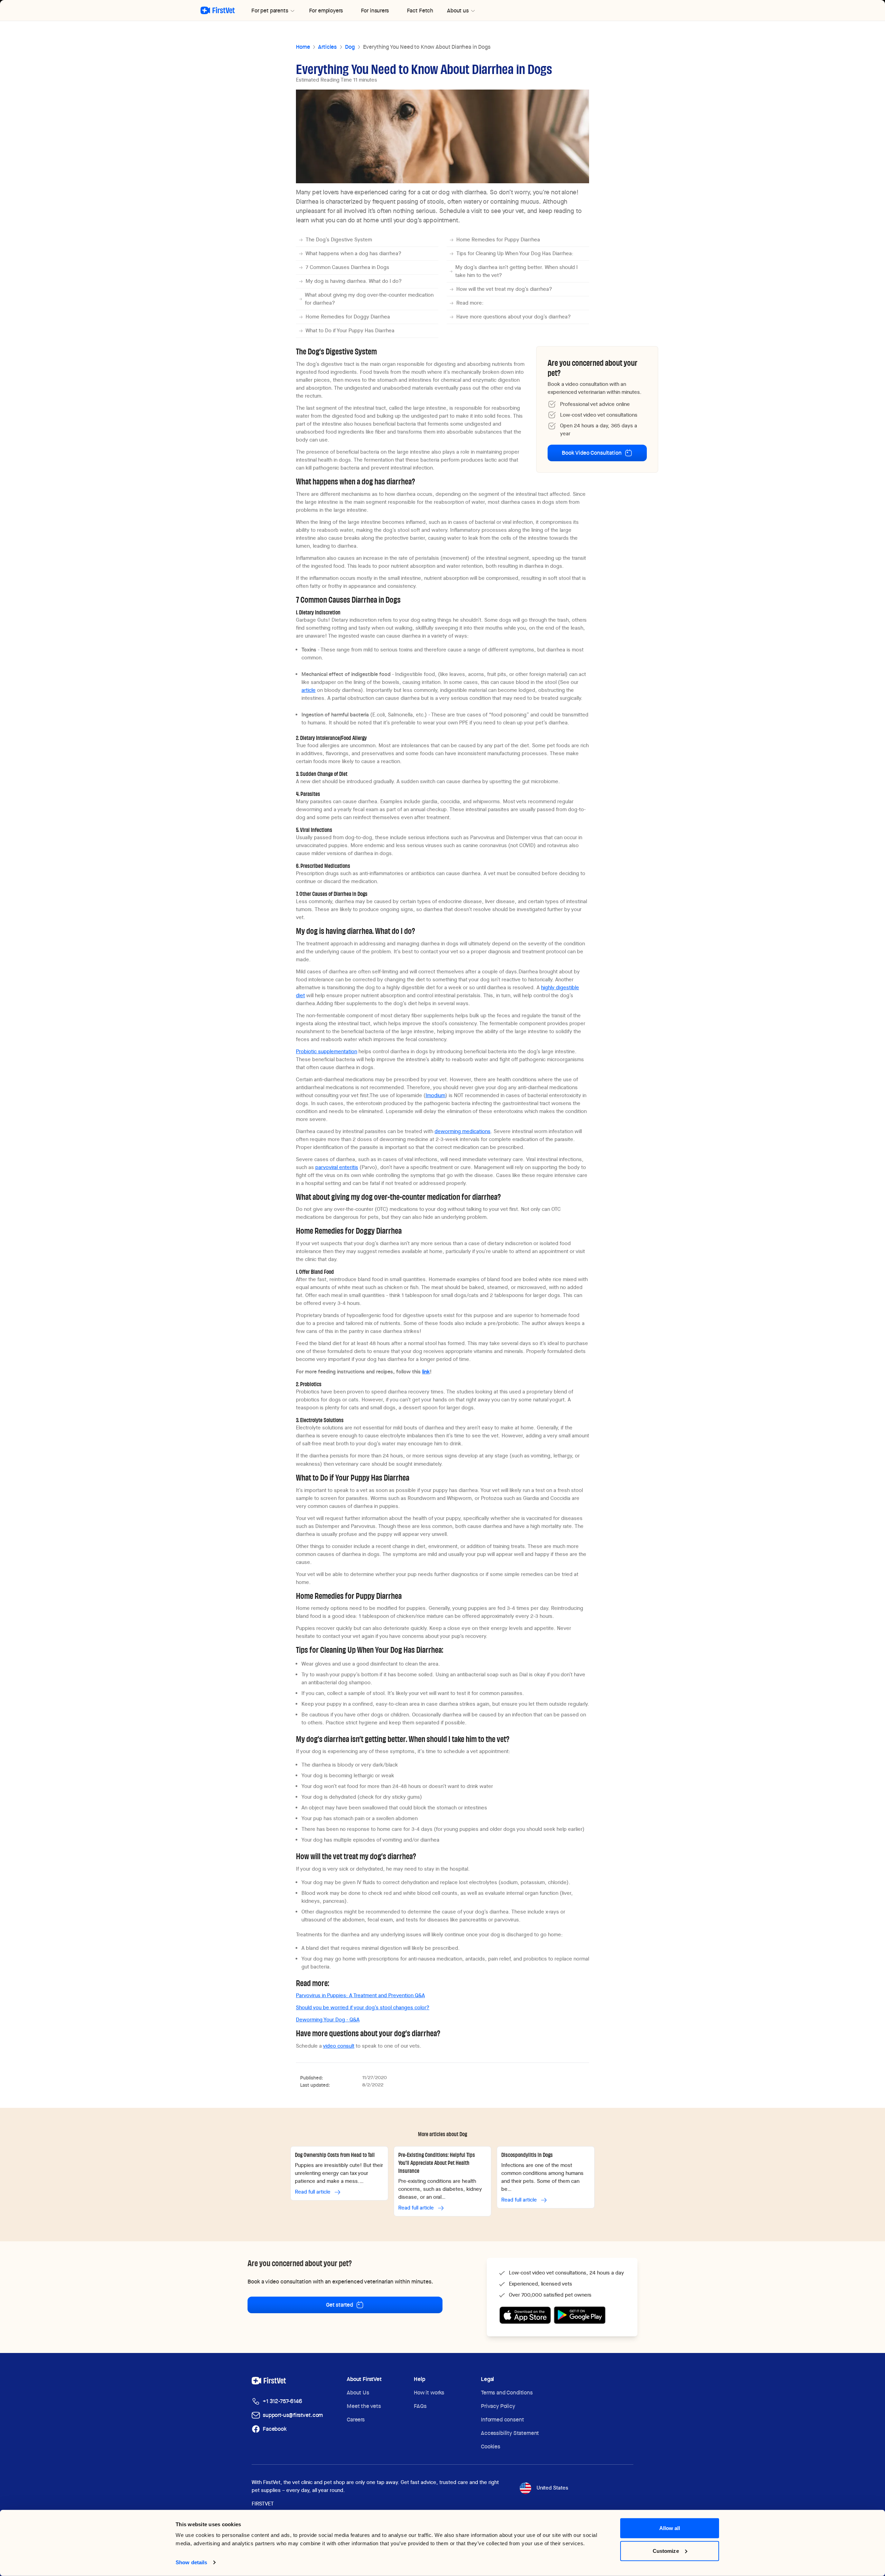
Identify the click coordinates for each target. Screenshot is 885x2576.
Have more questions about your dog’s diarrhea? (514, 317)
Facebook (275, 2429)
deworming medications (463, 1131)
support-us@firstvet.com (293, 2415)
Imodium (435, 1095)
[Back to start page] (218, 10)
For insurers (375, 11)
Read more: (470, 303)
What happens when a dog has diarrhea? (353, 253)
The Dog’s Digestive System (339, 240)
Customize (666, 2551)
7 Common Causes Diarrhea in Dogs (347, 267)
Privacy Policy (498, 2406)
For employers (326, 11)
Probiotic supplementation (327, 1051)
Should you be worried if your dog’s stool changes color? (363, 2008)
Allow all (670, 2528)
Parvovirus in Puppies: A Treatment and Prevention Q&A (360, 1995)
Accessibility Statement (510, 2433)
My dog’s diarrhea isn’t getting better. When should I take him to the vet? (516, 271)
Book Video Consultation (591, 453)
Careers (356, 2420)
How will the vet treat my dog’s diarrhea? (504, 289)
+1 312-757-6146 (282, 2401)
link (426, 1372)
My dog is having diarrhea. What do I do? (354, 281)
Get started (339, 2305)
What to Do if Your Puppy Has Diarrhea (350, 331)
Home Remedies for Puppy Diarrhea (498, 240)
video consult (339, 2046)
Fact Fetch (420, 11)
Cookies (491, 2447)
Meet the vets (364, 2406)
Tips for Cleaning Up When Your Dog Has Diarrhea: (515, 253)
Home (303, 47)
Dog (350, 47)
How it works (429, 2393)
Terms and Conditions (507, 2393)
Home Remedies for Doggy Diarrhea (348, 317)
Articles (327, 47)
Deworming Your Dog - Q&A (328, 2020)
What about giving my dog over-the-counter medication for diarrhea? (369, 299)
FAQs (420, 2406)
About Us (358, 2393)
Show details (191, 2562)
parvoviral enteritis (337, 1167)
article (309, 690)
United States (552, 2488)
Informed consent (502, 2420)
